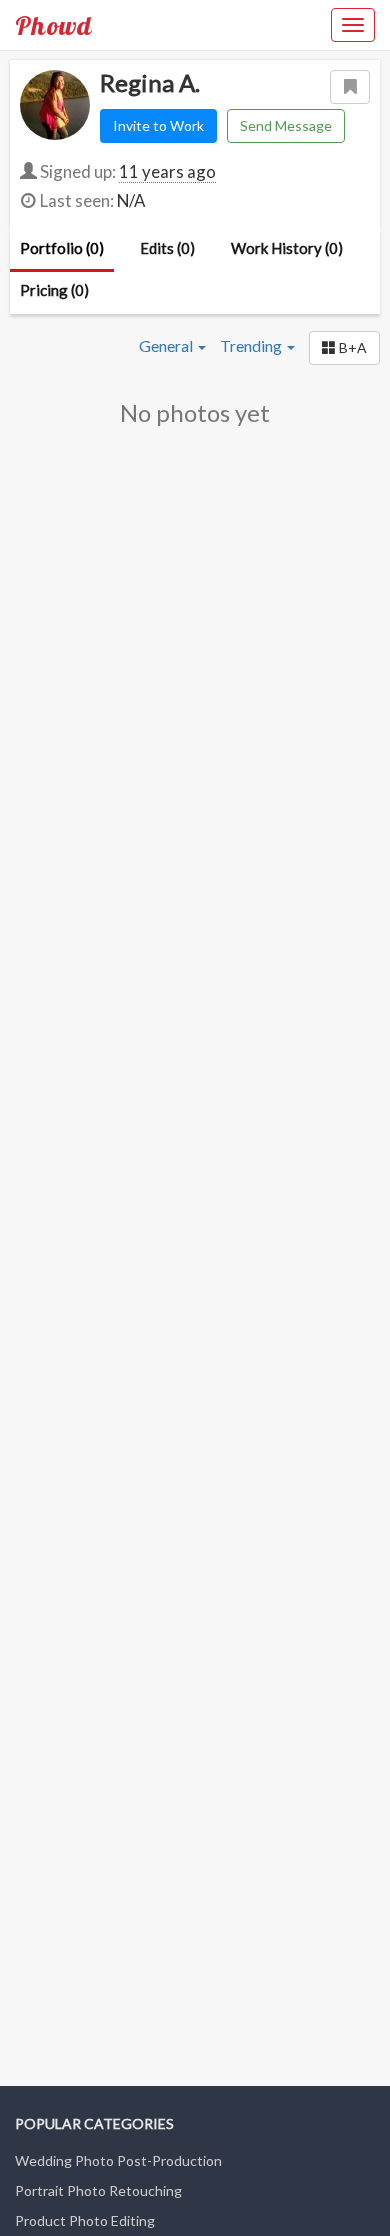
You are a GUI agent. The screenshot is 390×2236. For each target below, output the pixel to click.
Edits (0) (167, 248)
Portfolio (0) (62, 248)
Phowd (53, 25)
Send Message (286, 125)
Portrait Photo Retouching (98, 2190)
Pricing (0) (54, 290)
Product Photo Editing (85, 2220)
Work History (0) (287, 248)
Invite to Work (158, 125)
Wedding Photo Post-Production (118, 2160)
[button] (344, 348)
